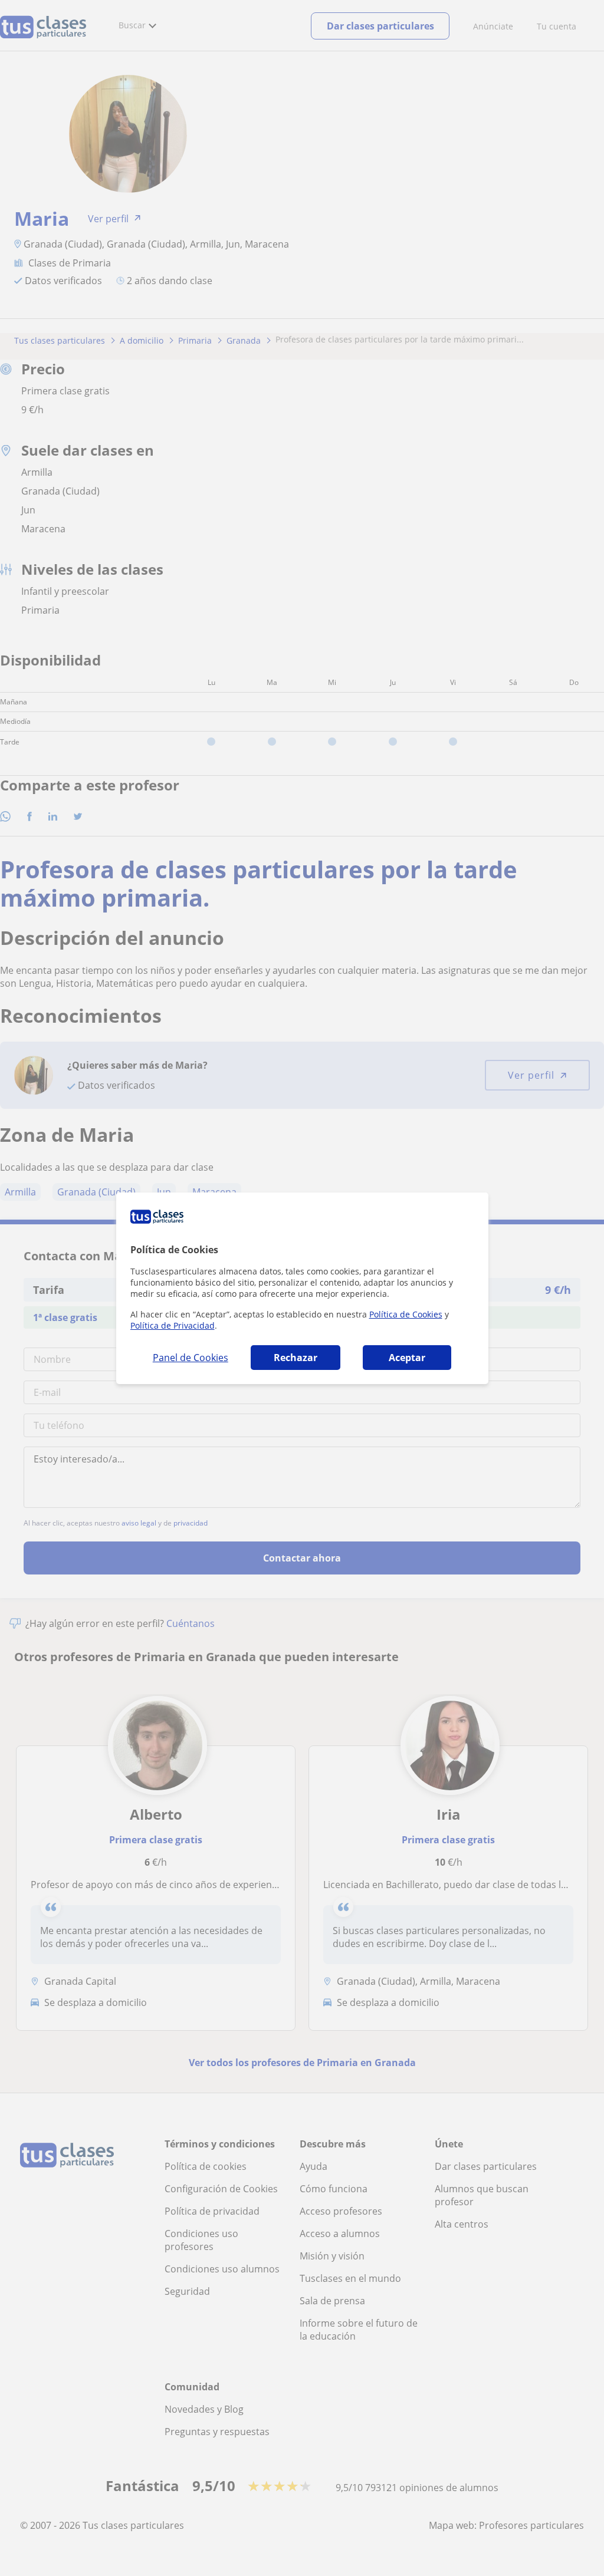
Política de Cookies (406, 1314)
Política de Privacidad (173, 1325)
